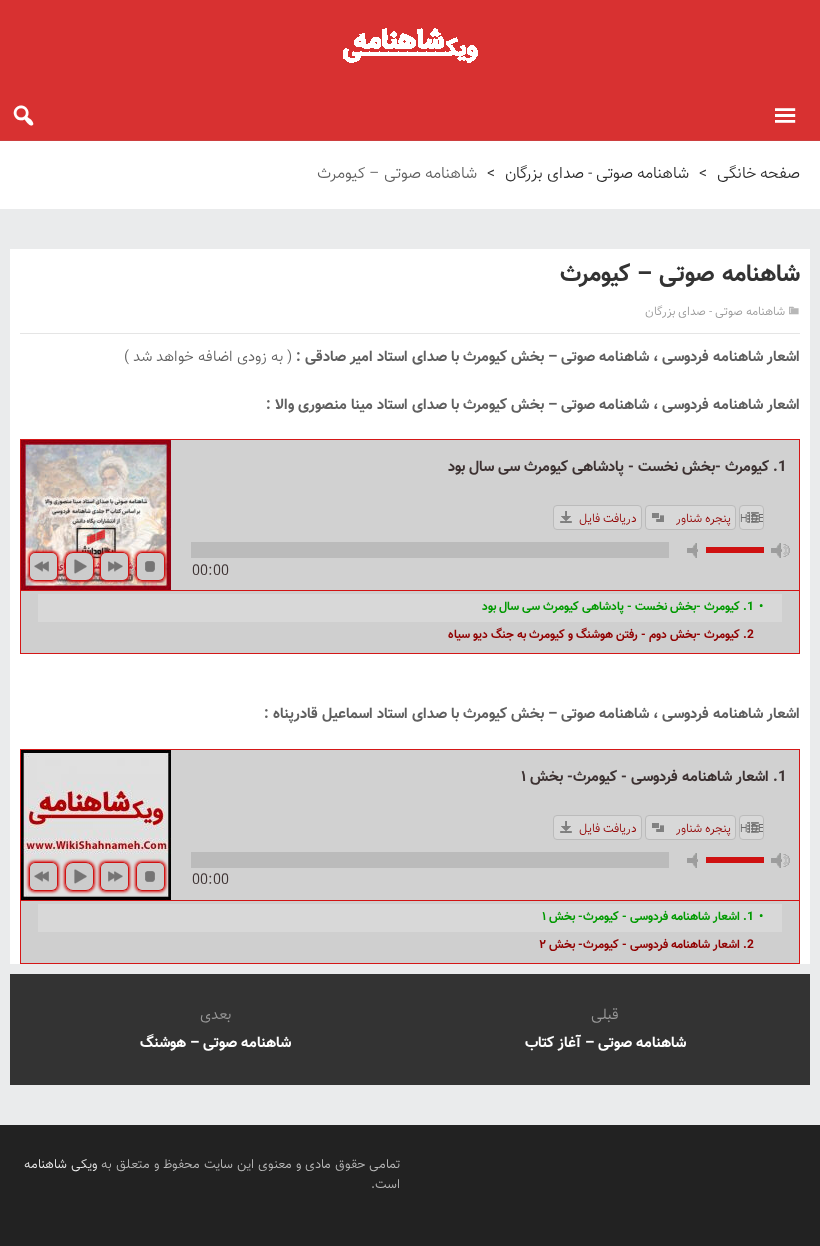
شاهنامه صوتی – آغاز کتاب (605, 1043)
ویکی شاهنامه (60, 1165)
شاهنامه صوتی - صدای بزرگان (597, 174)
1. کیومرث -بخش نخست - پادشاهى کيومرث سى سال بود (618, 607)
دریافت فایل (608, 519)
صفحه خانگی (758, 174)
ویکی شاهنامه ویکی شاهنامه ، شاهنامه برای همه (410, 45)
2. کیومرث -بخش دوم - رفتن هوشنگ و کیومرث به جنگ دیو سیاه (601, 635)
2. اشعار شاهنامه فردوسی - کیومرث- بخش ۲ (646, 945)
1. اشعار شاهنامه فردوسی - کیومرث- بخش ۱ (648, 917)
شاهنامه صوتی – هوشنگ (215, 1043)
